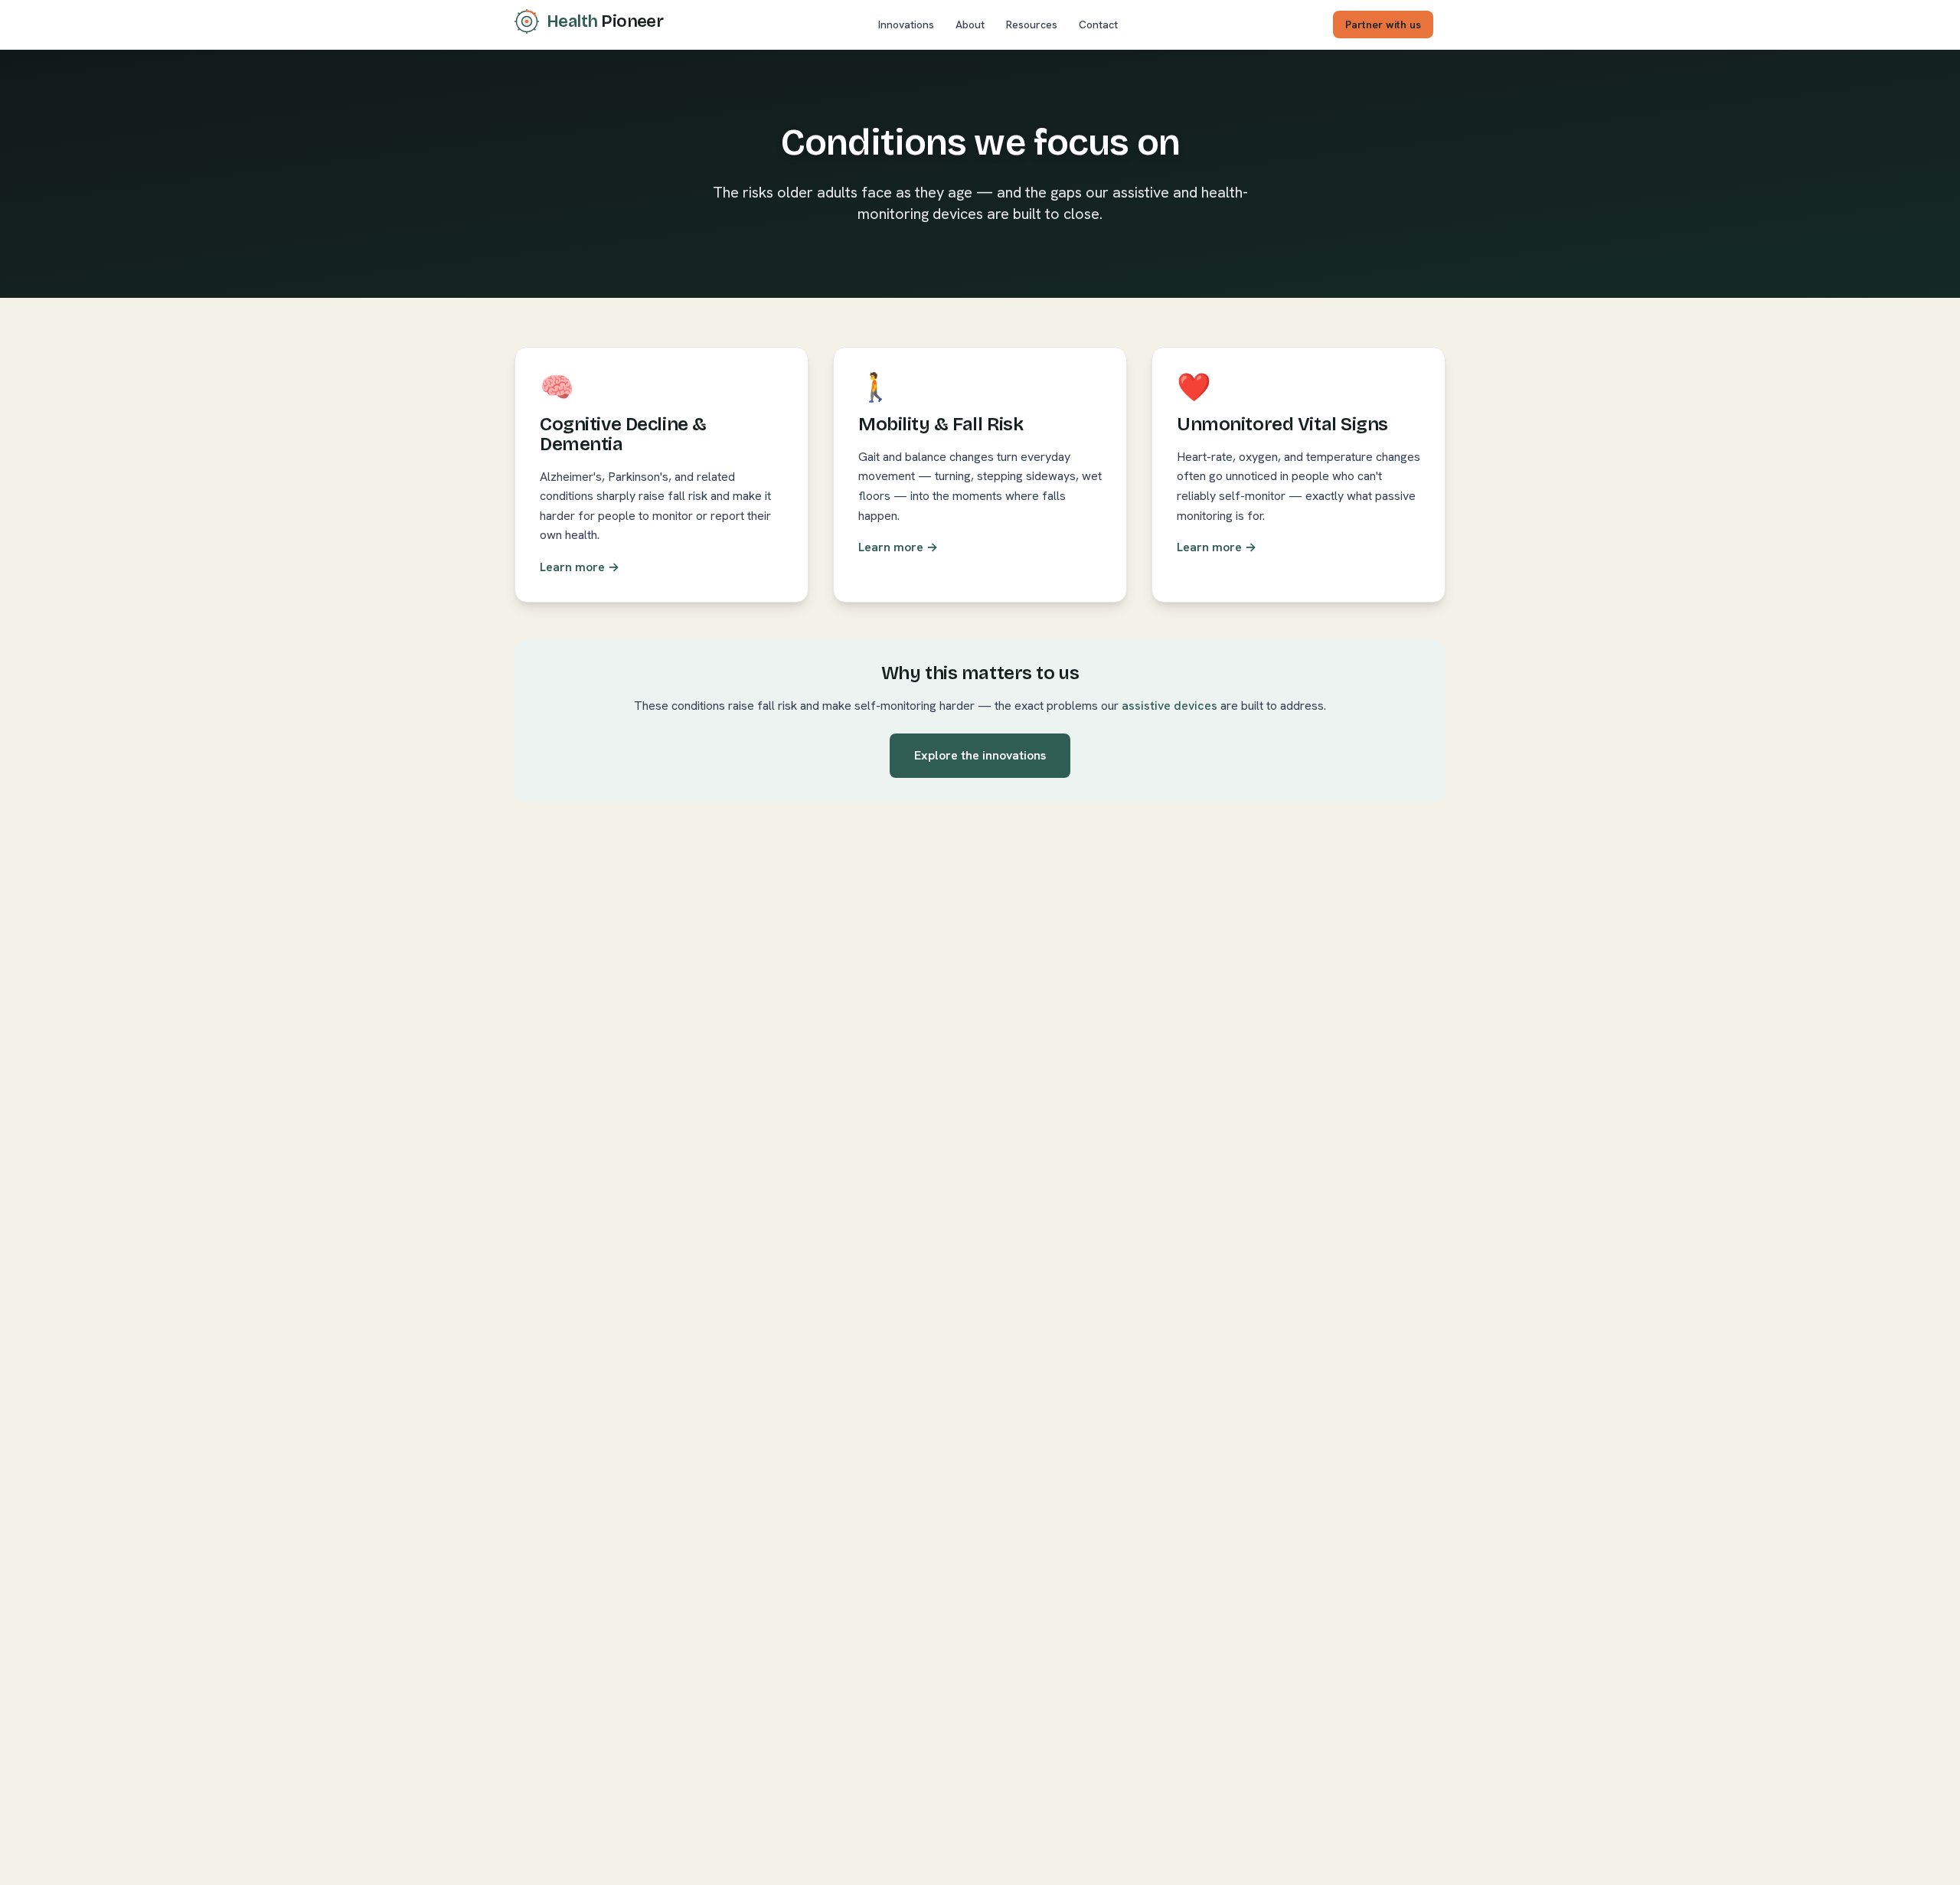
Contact (1098, 25)
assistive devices (1169, 706)
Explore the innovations (980, 755)
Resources (1032, 25)
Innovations (906, 25)
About (970, 25)
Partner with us (1383, 25)
